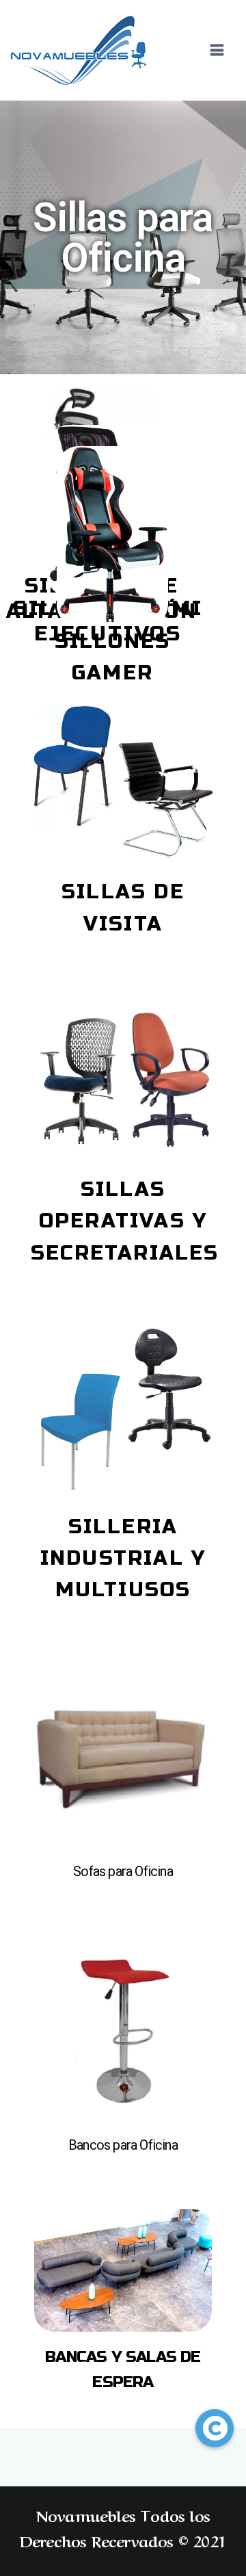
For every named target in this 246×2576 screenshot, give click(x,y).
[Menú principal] (217, 51)
